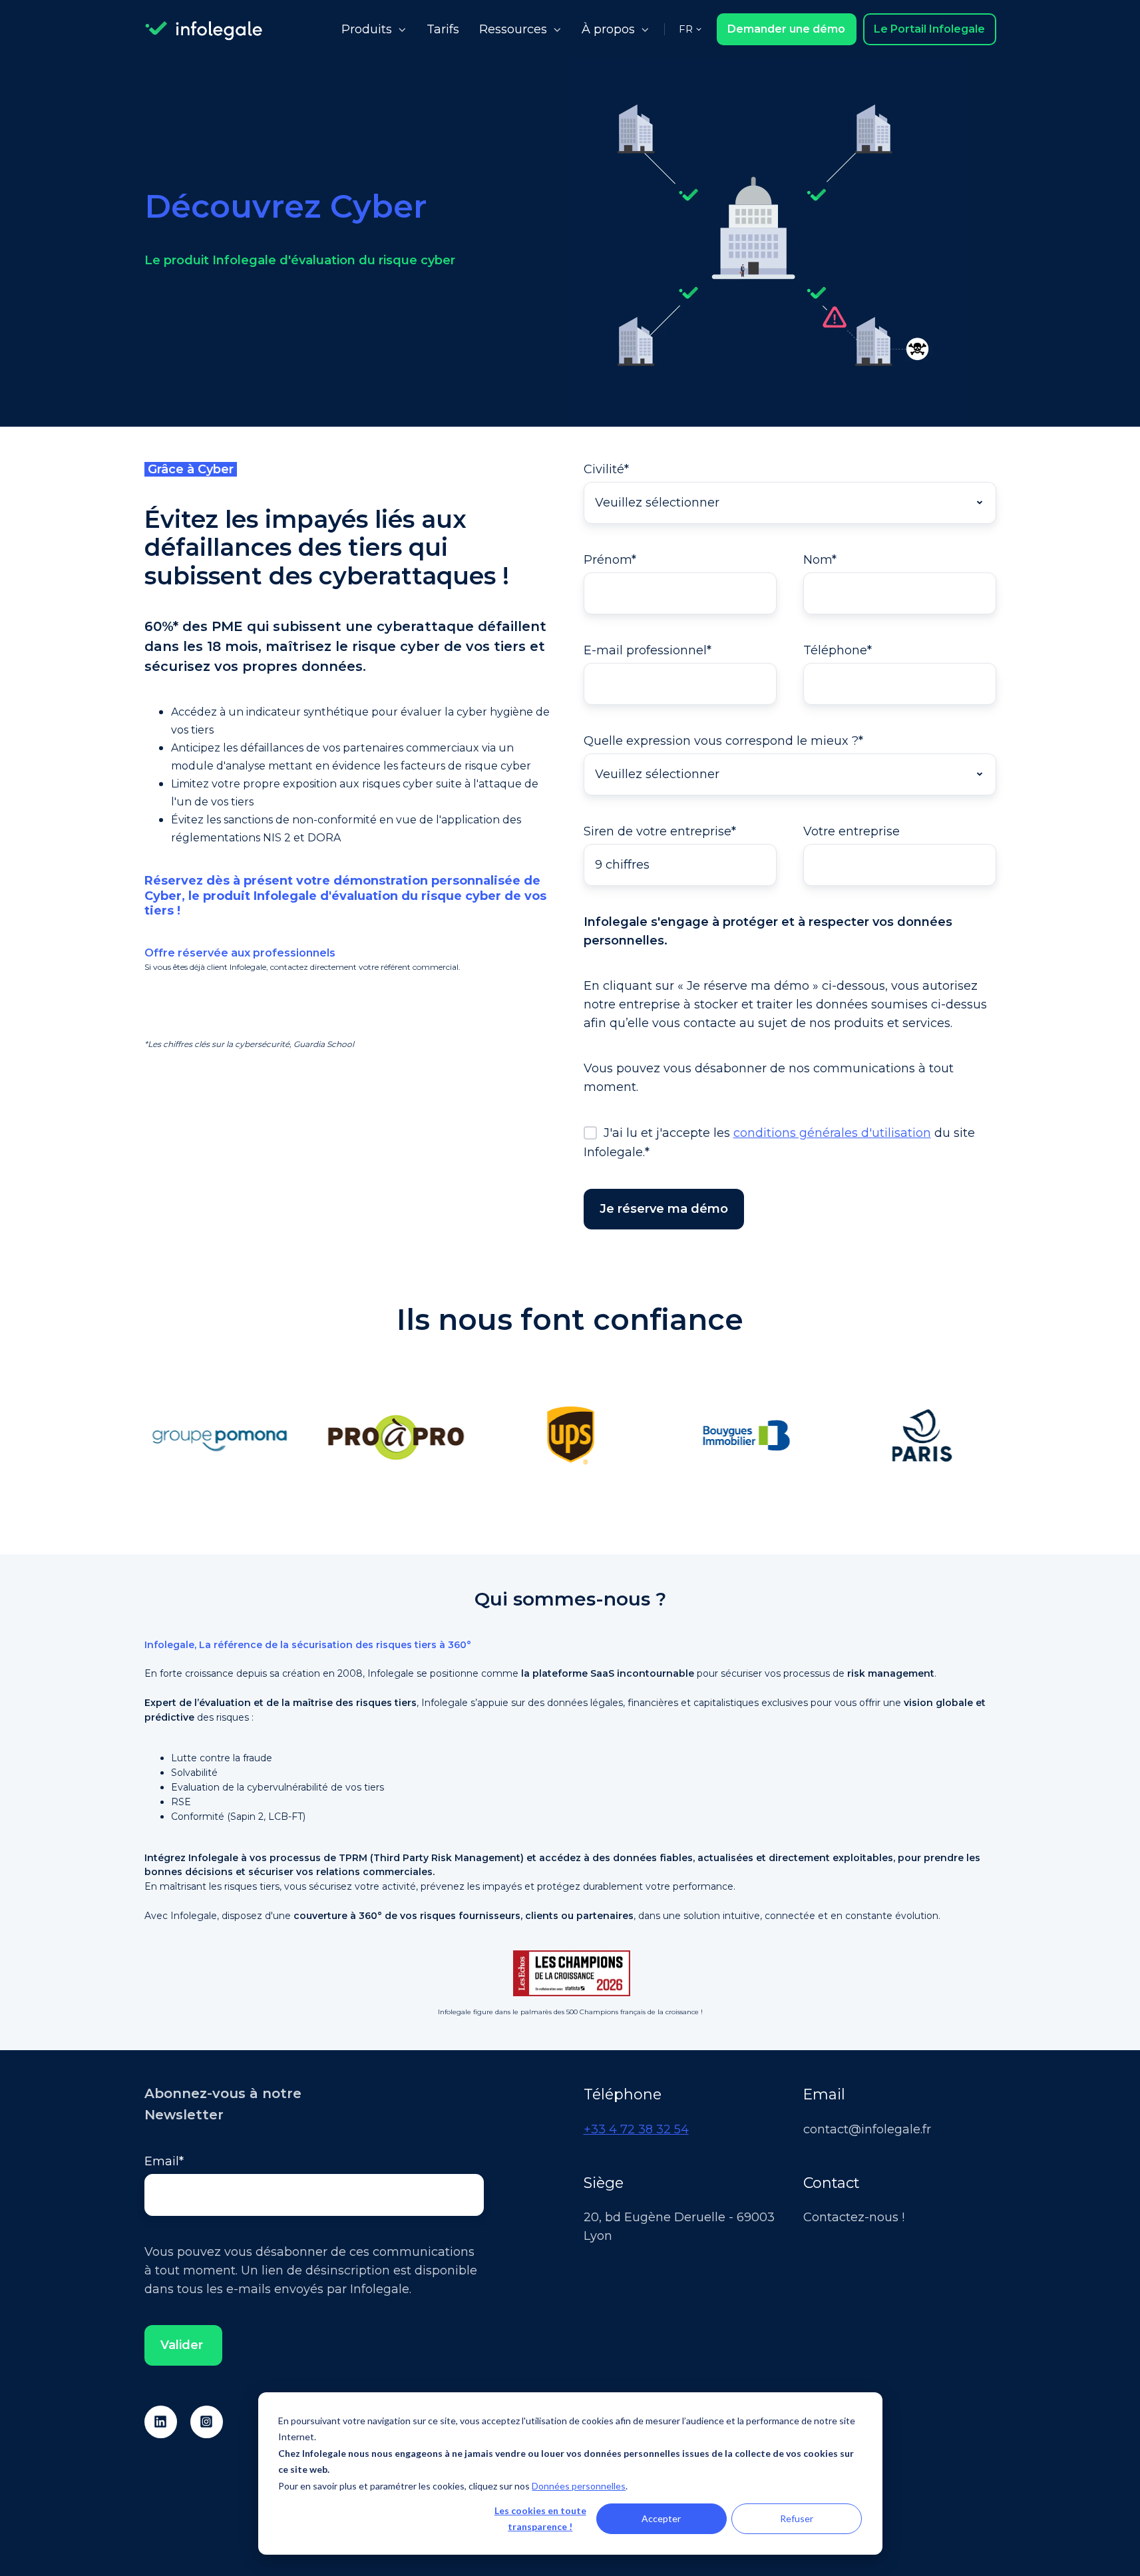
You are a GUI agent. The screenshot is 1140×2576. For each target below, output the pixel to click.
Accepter (661, 2518)
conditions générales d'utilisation (832, 1133)
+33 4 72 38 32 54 (636, 2129)
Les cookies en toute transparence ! (540, 2519)
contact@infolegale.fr (867, 2129)
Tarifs (443, 29)
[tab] (557, 1514)
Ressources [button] (513, 29)
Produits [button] (367, 29)
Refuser (797, 2518)
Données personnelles (579, 2486)
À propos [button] (608, 29)
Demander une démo (786, 29)
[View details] (161, 2422)
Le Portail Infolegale (929, 29)
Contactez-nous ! (854, 2217)
